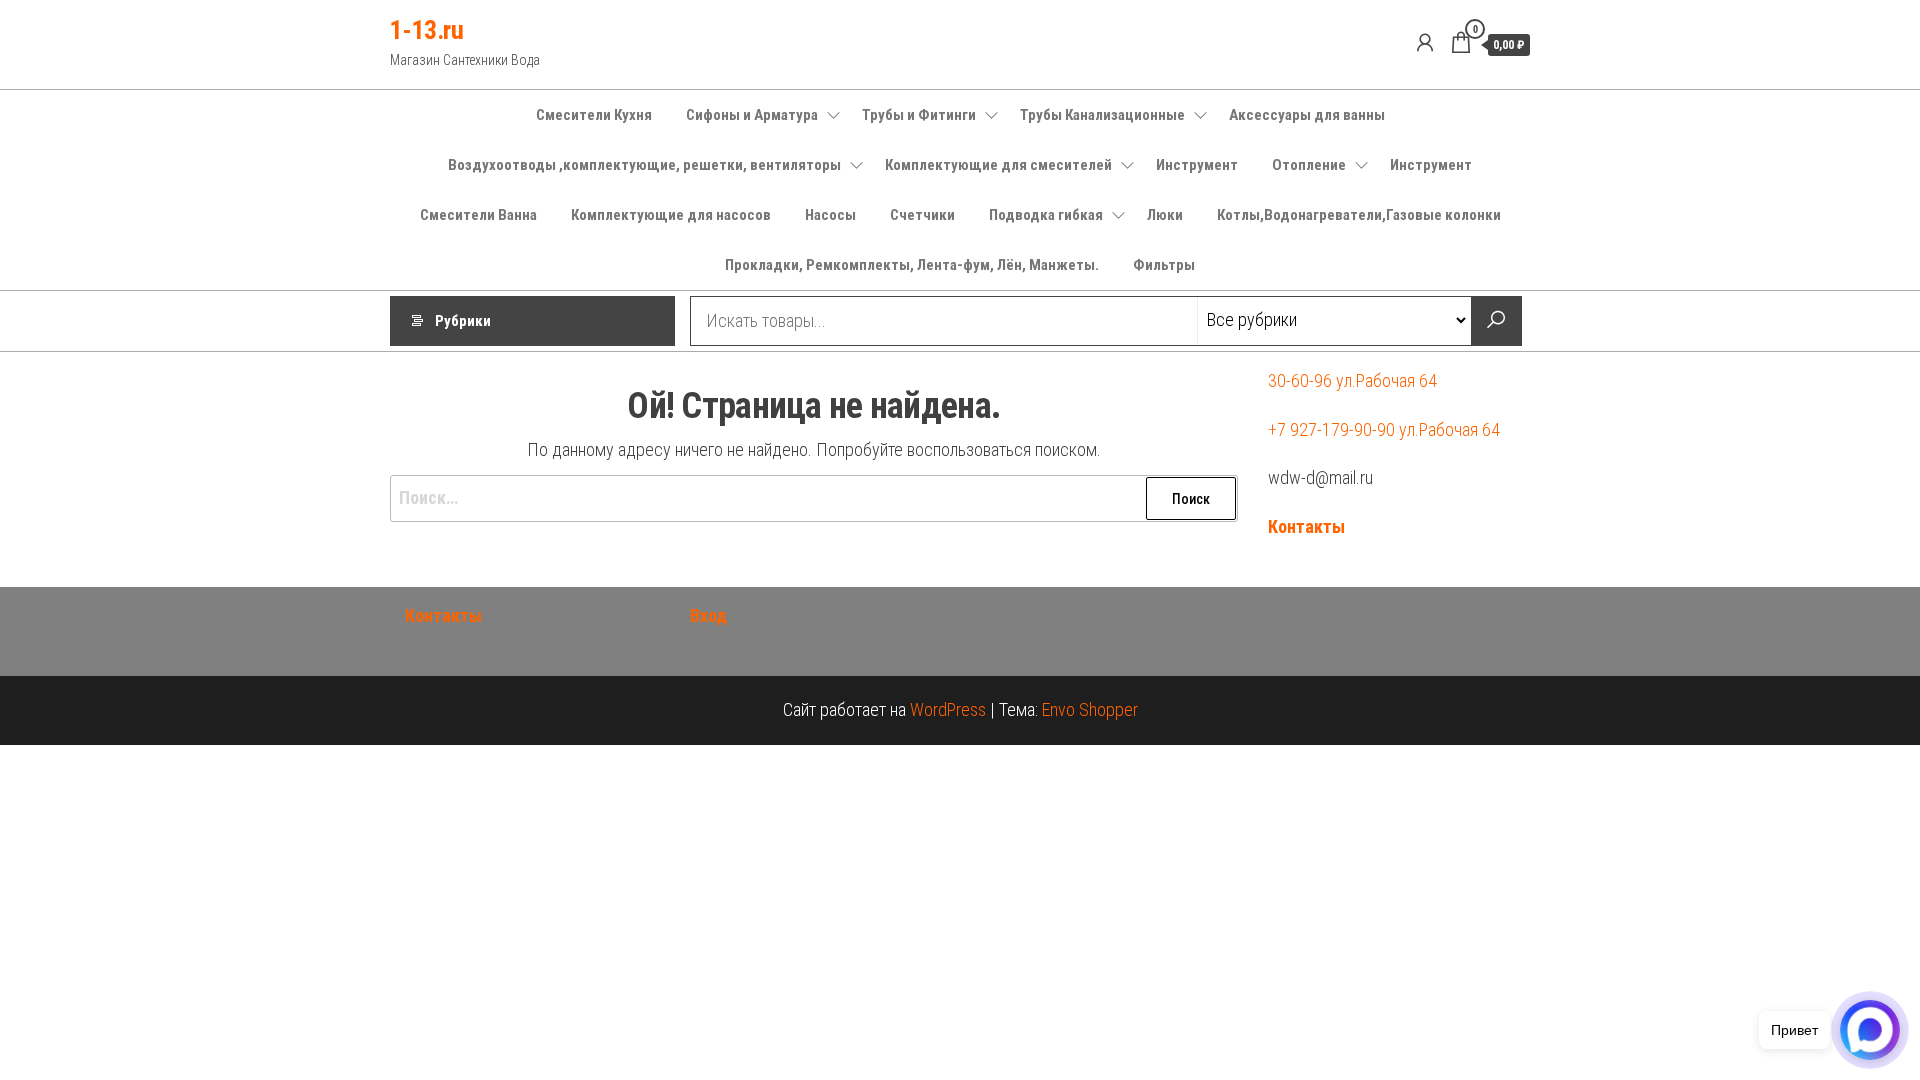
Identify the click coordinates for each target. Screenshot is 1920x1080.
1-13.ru (426, 30)
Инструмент (1197, 165)
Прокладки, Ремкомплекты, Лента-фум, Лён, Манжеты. (912, 265)
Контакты (1306, 526)
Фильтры (1164, 265)
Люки (1165, 215)
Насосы (830, 215)
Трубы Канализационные (1102, 115)
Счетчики (922, 215)
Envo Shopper (1090, 709)
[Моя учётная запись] (1425, 43)
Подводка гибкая (1046, 215)
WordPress (948, 709)
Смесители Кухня (594, 115)
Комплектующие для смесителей (998, 165)
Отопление (1309, 165)
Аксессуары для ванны (1307, 115)
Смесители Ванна (478, 215)
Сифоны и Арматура (752, 115)
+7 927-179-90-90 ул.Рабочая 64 (1384, 429)
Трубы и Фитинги (919, 115)
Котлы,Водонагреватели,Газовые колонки (1359, 215)
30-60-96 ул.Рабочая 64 (1352, 380)
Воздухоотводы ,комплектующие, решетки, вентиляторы (644, 165)
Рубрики (463, 321)
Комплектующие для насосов (671, 215)
